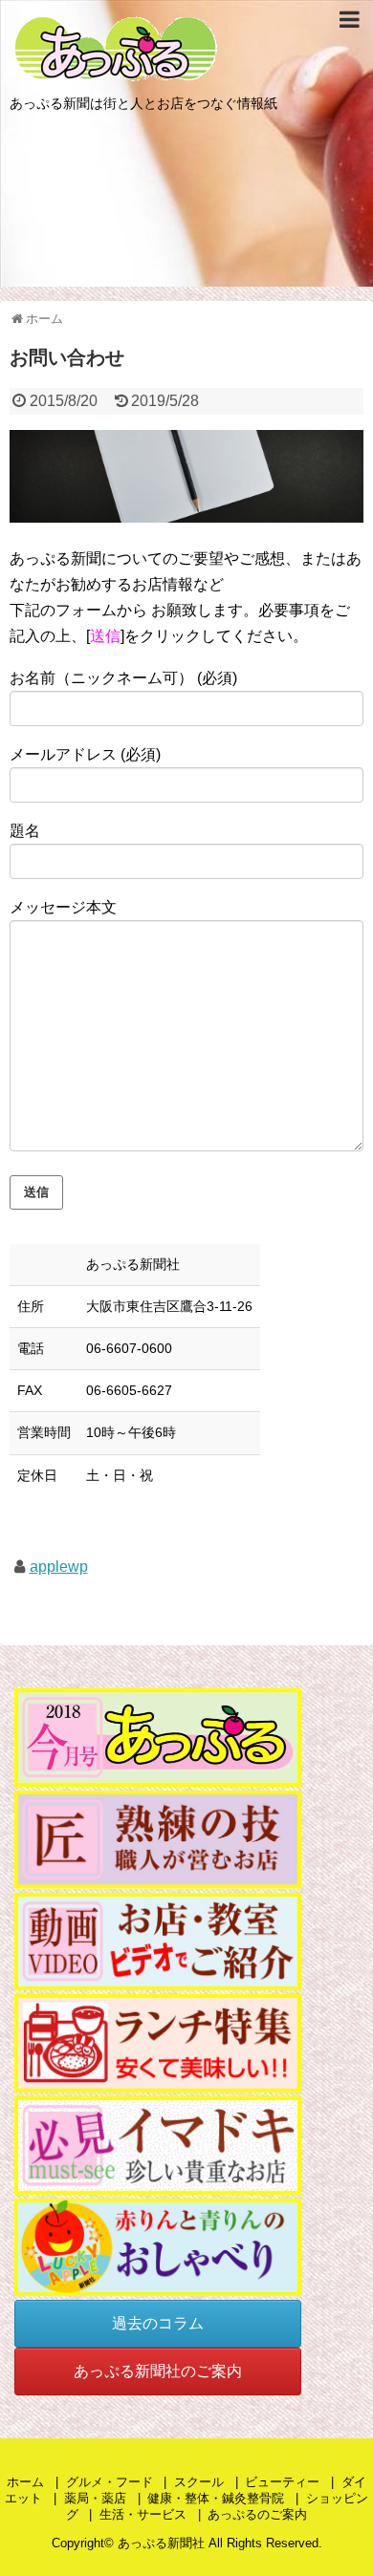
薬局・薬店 (95, 2498)
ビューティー (282, 2482)
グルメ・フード (110, 2482)
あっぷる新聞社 (161, 2543)
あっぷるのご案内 (257, 2514)
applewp (59, 1567)
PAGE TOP (343, 2480)
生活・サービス (143, 2514)
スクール (199, 2482)
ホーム (25, 2482)
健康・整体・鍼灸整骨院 (216, 2498)
